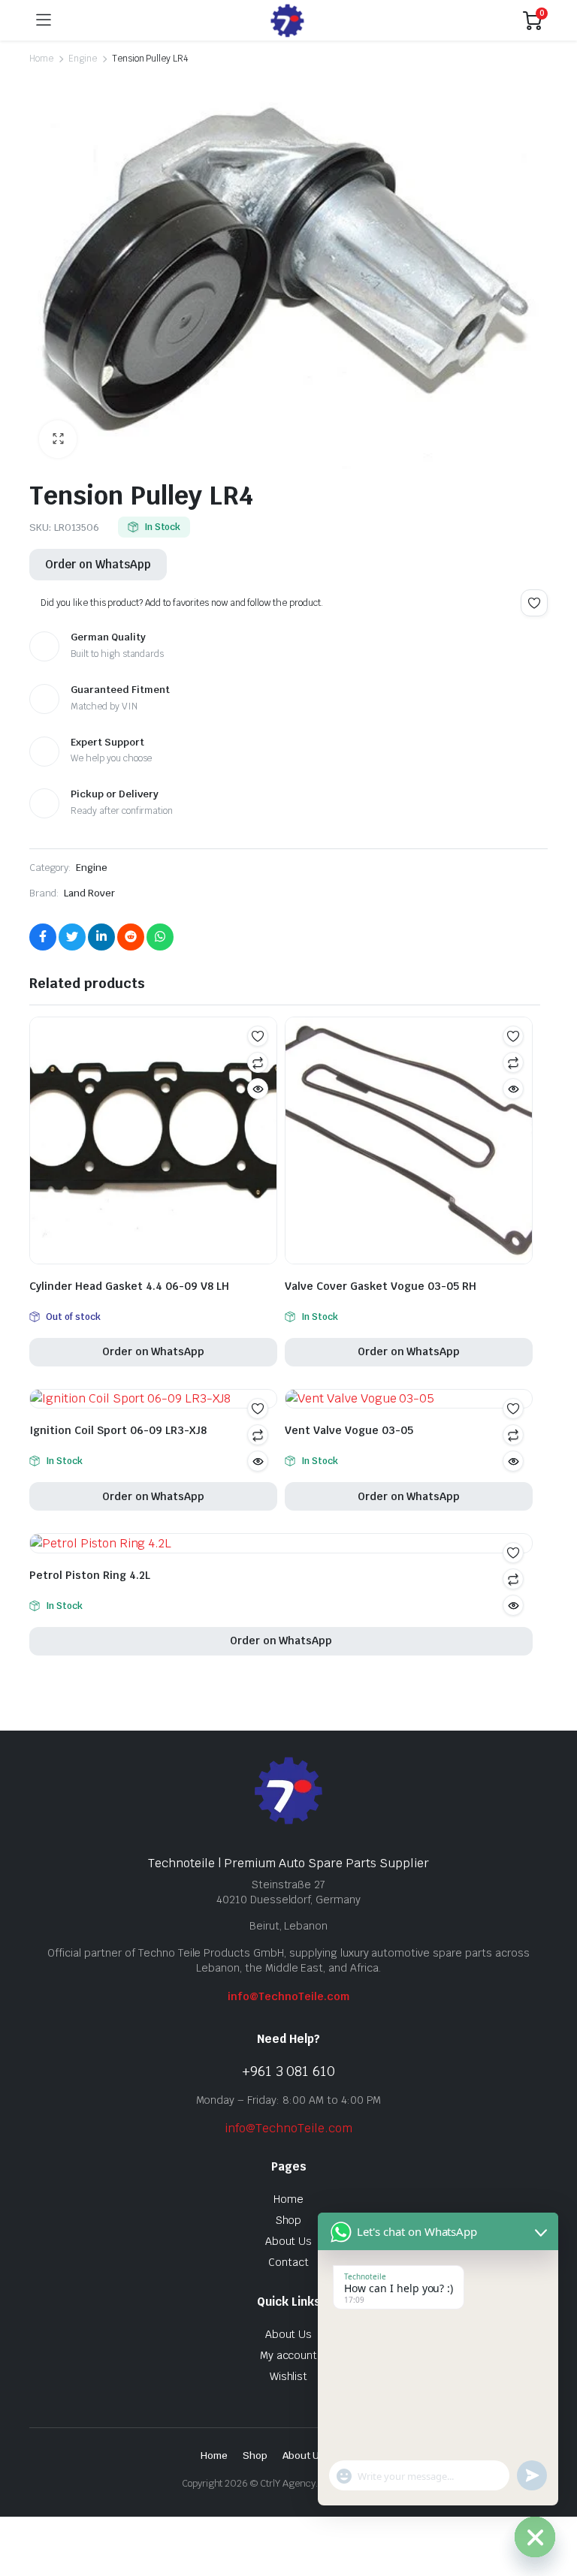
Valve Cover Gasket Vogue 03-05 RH (381, 1286)
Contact (288, 2262)
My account (289, 2355)
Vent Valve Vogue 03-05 (349, 1430)
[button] (58, 439)
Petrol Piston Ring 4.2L (90, 1575)
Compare (258, 1062)
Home (41, 59)
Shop (289, 2220)
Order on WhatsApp (98, 564)
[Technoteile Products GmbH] (287, 21)
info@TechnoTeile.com (288, 1996)
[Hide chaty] (535, 2537)
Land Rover (89, 893)
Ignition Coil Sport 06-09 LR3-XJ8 (118, 1430)
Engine (83, 59)
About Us (289, 2241)
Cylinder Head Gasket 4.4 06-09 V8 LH (129, 1286)
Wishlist (289, 2376)
